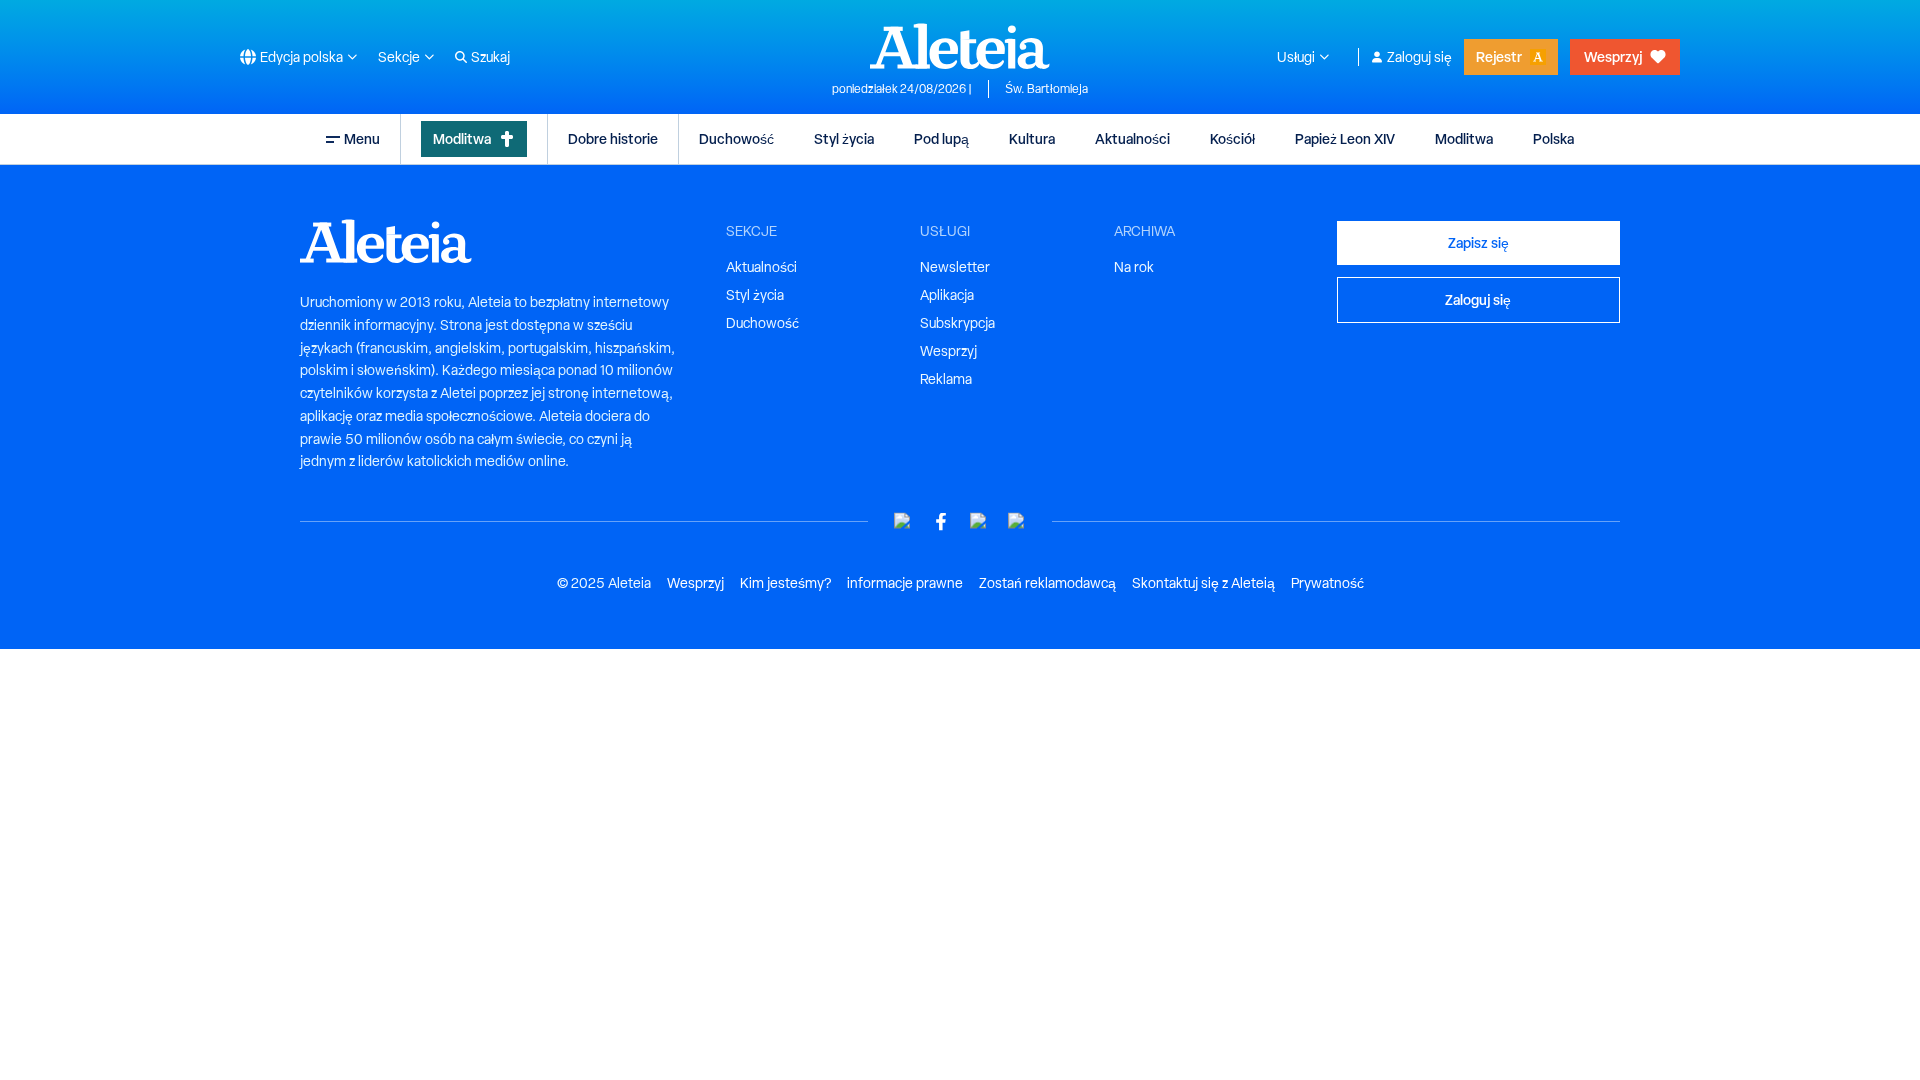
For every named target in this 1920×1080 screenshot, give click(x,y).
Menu (362, 138)
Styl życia (844, 138)
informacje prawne (905, 583)
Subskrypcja (957, 323)
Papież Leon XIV (1345, 138)
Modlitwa (462, 138)
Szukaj (490, 57)
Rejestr (1499, 56)
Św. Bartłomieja (1046, 89)
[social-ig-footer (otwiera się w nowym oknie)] (1017, 521)
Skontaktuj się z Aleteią (1203, 583)
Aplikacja (947, 295)
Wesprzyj (1613, 56)
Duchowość (736, 138)
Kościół (1232, 138)
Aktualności (1132, 138)
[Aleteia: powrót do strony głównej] (960, 46)
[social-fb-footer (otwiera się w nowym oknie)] (941, 521)
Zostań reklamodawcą (1047, 583)
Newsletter (955, 267)
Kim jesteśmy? (785, 583)
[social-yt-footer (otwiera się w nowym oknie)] (903, 521)
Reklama (946, 379)
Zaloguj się (1419, 57)
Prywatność (1327, 583)
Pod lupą (941, 138)
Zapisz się (1478, 242)
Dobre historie (613, 138)
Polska (1553, 138)
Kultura (1032, 138)
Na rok (1134, 267)
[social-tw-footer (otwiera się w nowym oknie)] (979, 521)
